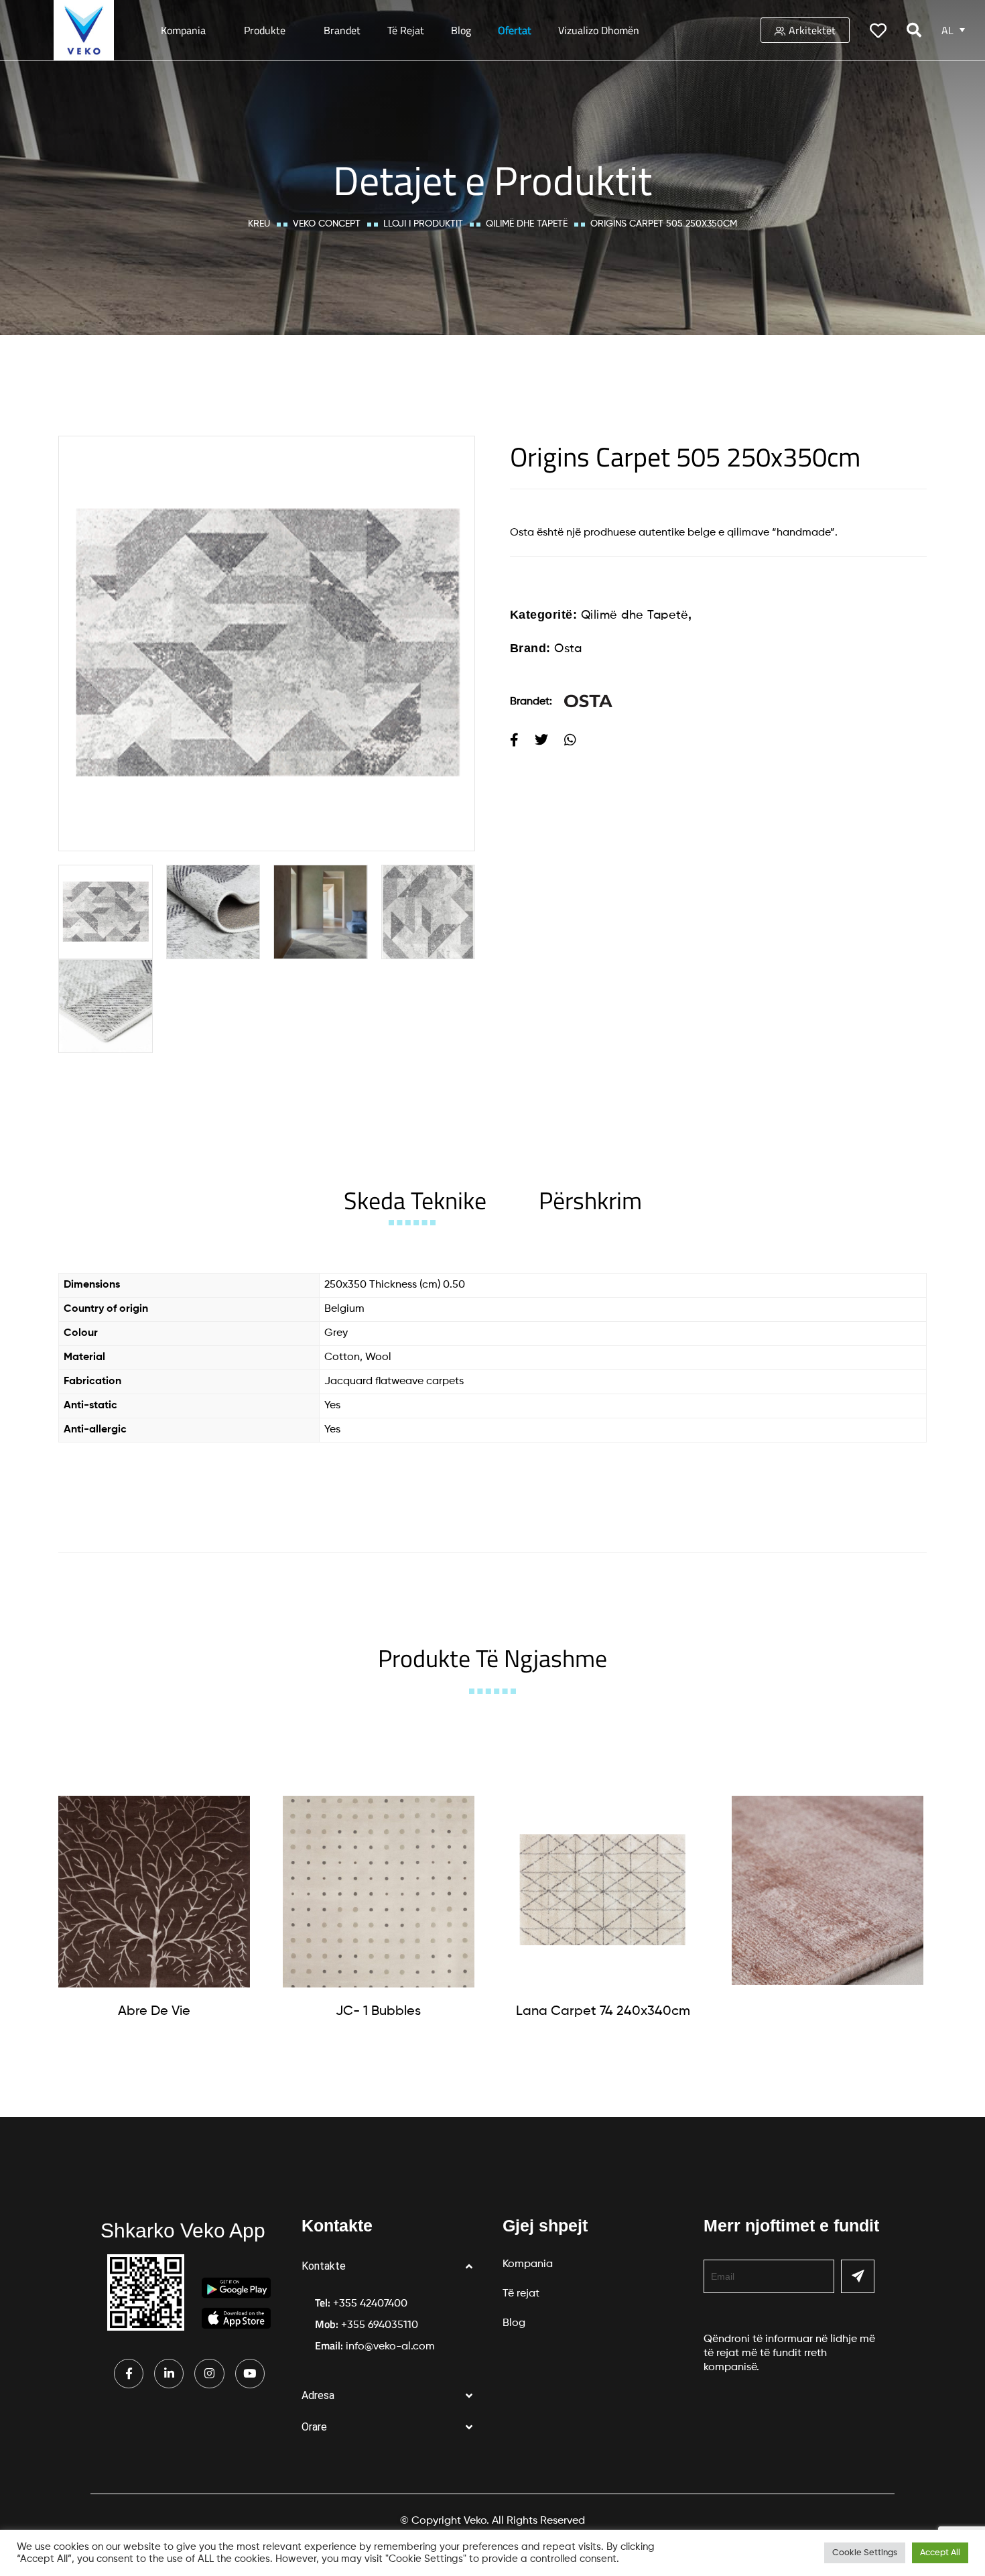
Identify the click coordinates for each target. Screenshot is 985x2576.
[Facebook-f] (129, 2374)
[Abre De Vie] (154, 1892)
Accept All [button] (940, 2553)
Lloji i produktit (423, 224)
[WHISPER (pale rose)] (828, 1890)
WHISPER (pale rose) (827, 2009)
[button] (392, 2267)
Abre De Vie (154, 2012)
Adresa (318, 2395)
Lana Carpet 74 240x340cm (603, 2012)
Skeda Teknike (415, 1200)
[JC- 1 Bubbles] (379, 1892)
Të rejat (406, 30)
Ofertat (515, 30)
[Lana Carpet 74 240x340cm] (603, 1892)
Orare (314, 2427)
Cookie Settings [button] (865, 2553)
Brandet (342, 30)
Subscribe (858, 2276)
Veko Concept (327, 224)
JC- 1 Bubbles (378, 2012)
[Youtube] (250, 2374)
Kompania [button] (183, 30)
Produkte (265, 30)
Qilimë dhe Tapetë (527, 224)
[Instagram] (209, 2374)
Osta (568, 649)
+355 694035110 (380, 2325)
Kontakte (324, 2266)
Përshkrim (590, 1200)
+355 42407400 (370, 2304)
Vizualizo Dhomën (599, 30)
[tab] (415, 1200)
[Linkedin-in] (169, 2374)
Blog (461, 30)
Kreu (259, 224)
